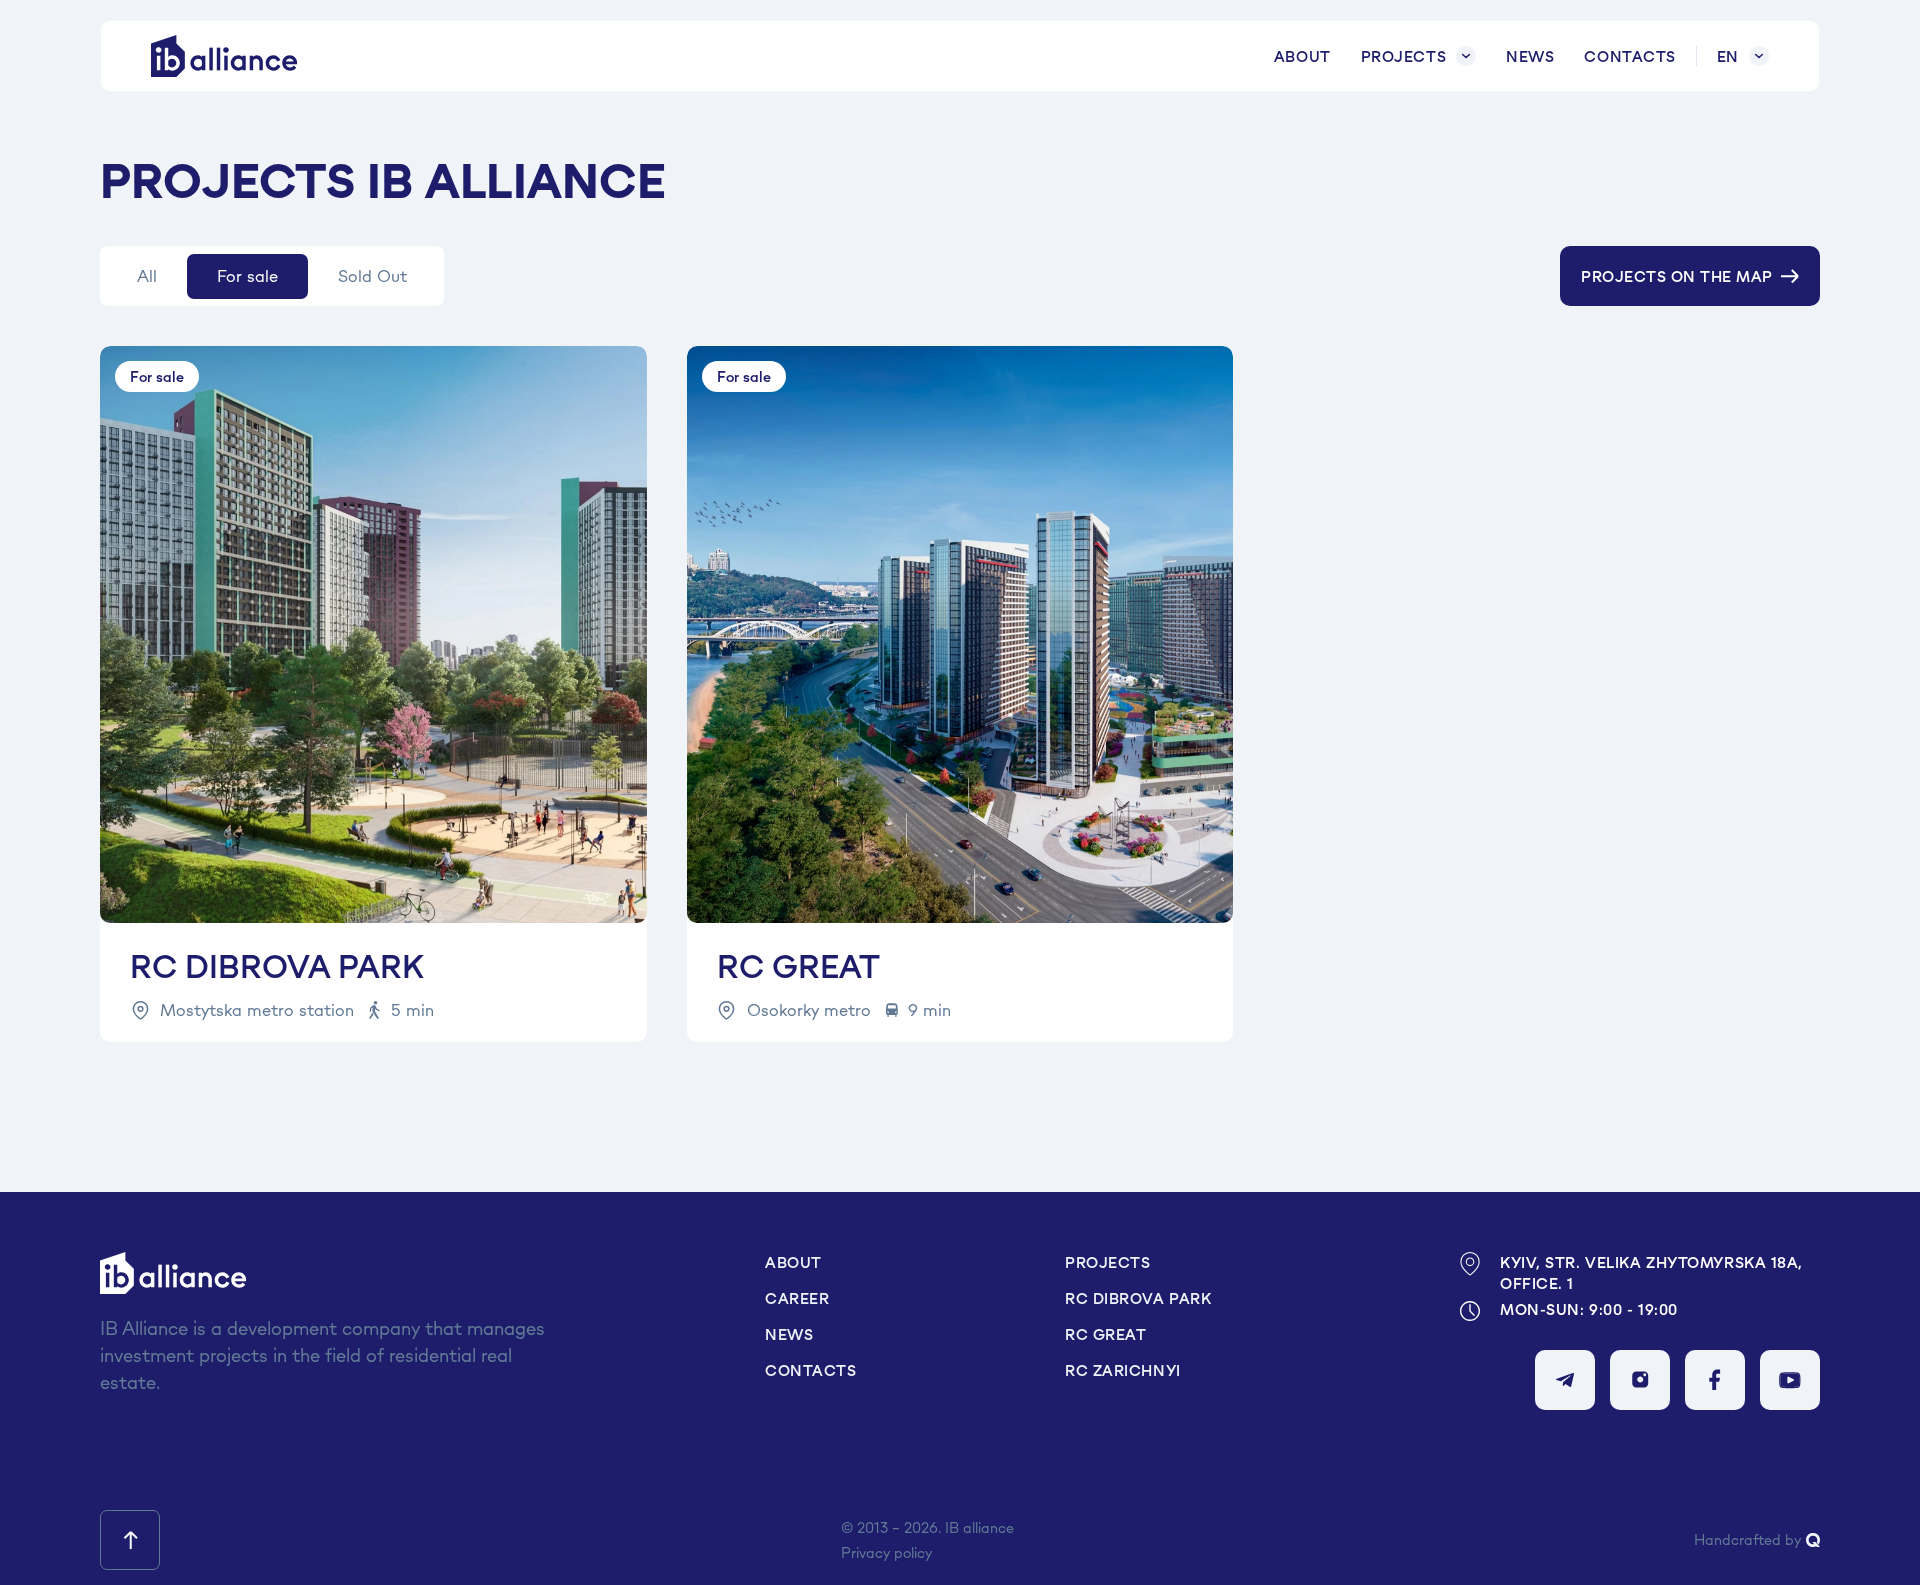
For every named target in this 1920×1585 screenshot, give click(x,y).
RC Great (1105, 1334)
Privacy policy (886, 1552)
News (1530, 56)
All (147, 275)
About (1302, 56)
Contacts (1629, 56)
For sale (247, 275)
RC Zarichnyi (1123, 1370)
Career (797, 1298)
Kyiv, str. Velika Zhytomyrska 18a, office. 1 (1651, 1273)
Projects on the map (1676, 276)
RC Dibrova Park (1138, 1298)
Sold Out (372, 275)
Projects (1403, 56)
